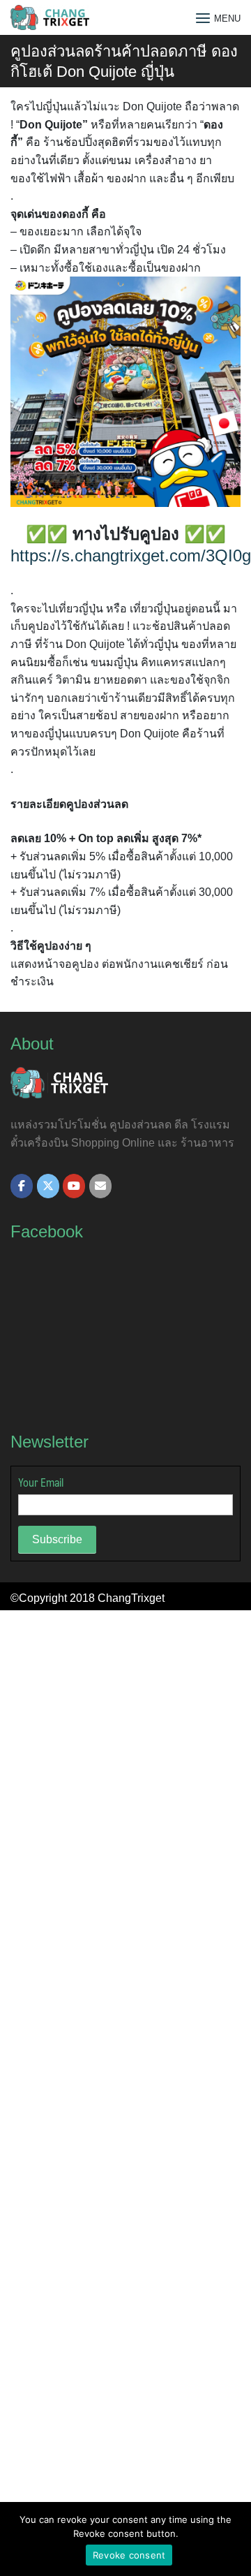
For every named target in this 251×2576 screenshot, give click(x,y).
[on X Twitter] (48, 1186)
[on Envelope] (100, 1186)
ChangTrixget (131, 1598)
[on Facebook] (22, 1186)
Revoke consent (129, 2555)
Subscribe (57, 1539)
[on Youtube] (74, 1186)
